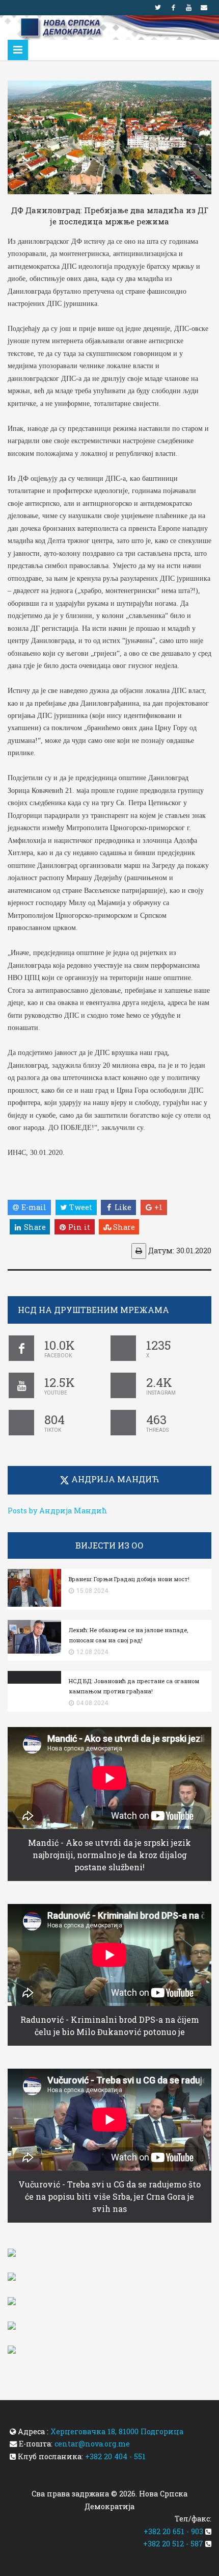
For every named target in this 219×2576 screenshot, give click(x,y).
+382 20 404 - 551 (115, 2456)
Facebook (173, 8)
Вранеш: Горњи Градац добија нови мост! (129, 1579)
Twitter (158, 8)
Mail (204, 8)
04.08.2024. (93, 1703)
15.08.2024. (93, 1591)
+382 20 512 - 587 (173, 2544)
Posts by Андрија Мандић (58, 1511)
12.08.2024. (93, 1652)
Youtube (188, 8)
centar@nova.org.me (92, 2444)
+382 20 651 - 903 (173, 2531)
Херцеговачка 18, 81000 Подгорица (117, 2431)
